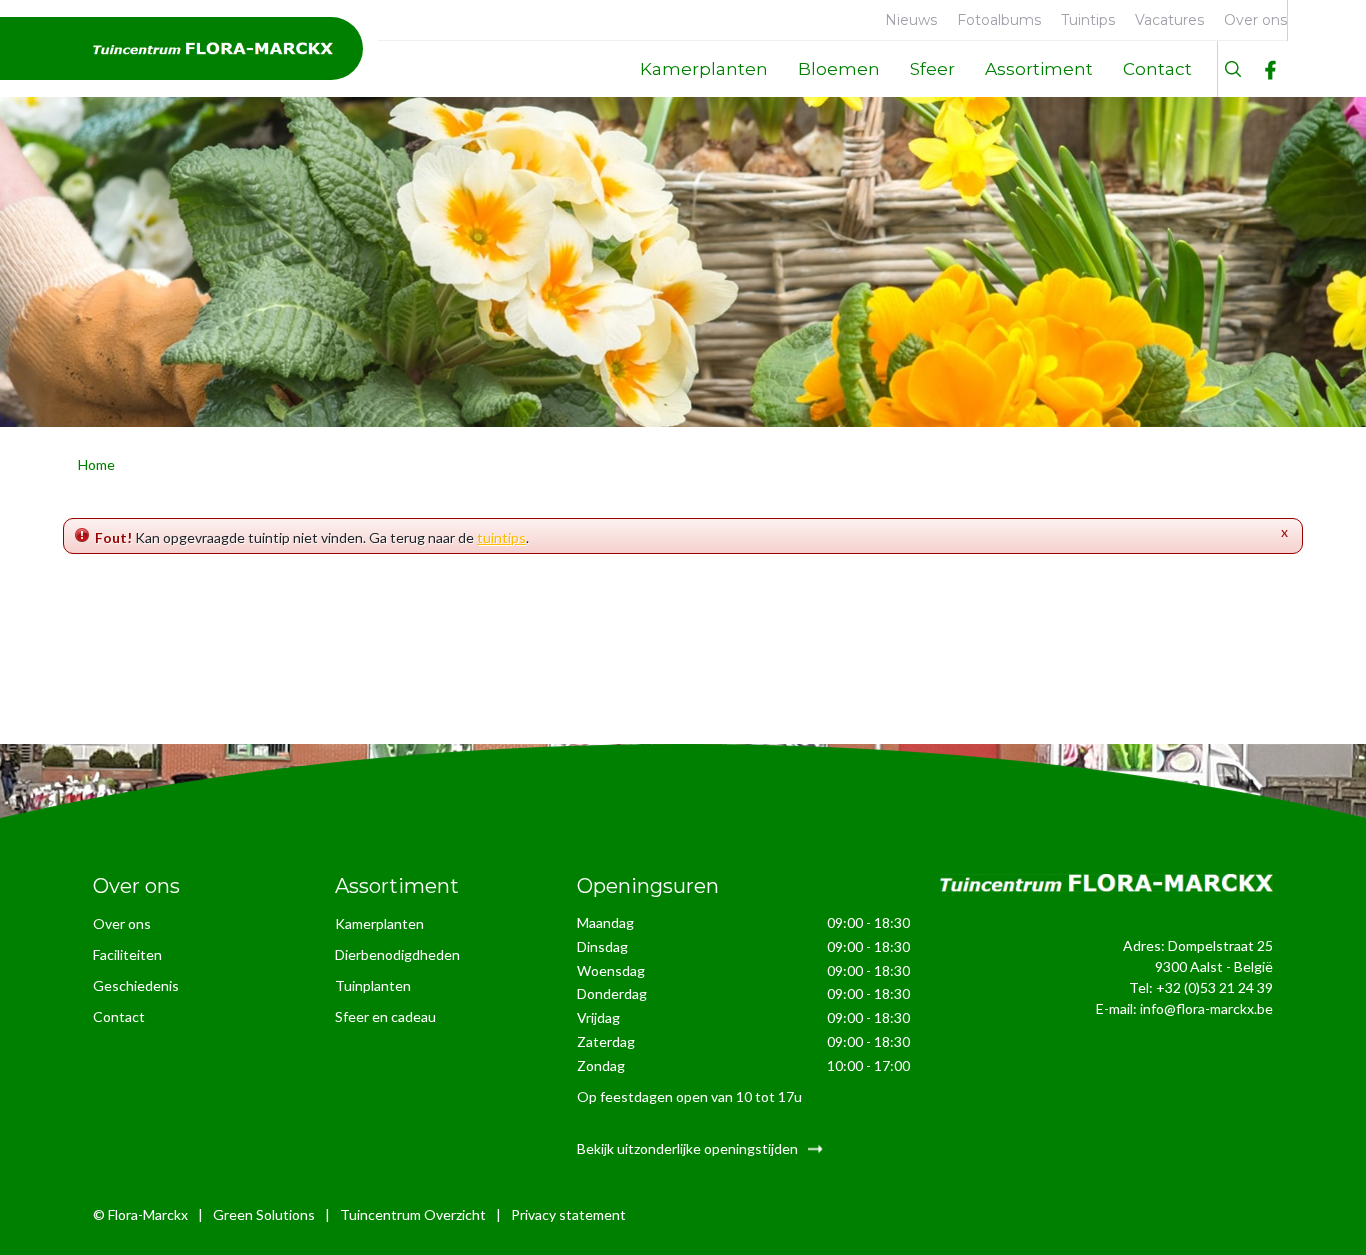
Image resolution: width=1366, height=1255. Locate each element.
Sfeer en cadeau (385, 1016)
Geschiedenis (136, 985)
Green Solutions (264, 1214)
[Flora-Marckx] (213, 48)
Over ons (122, 923)
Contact (119, 1016)
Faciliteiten (127, 954)
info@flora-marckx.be (1206, 1008)
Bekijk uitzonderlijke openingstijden (687, 1148)
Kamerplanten (379, 923)
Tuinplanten (373, 985)
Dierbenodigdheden (397, 954)
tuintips (501, 537)
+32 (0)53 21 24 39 (1214, 987)
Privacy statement (568, 1214)
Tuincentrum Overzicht (413, 1214)
